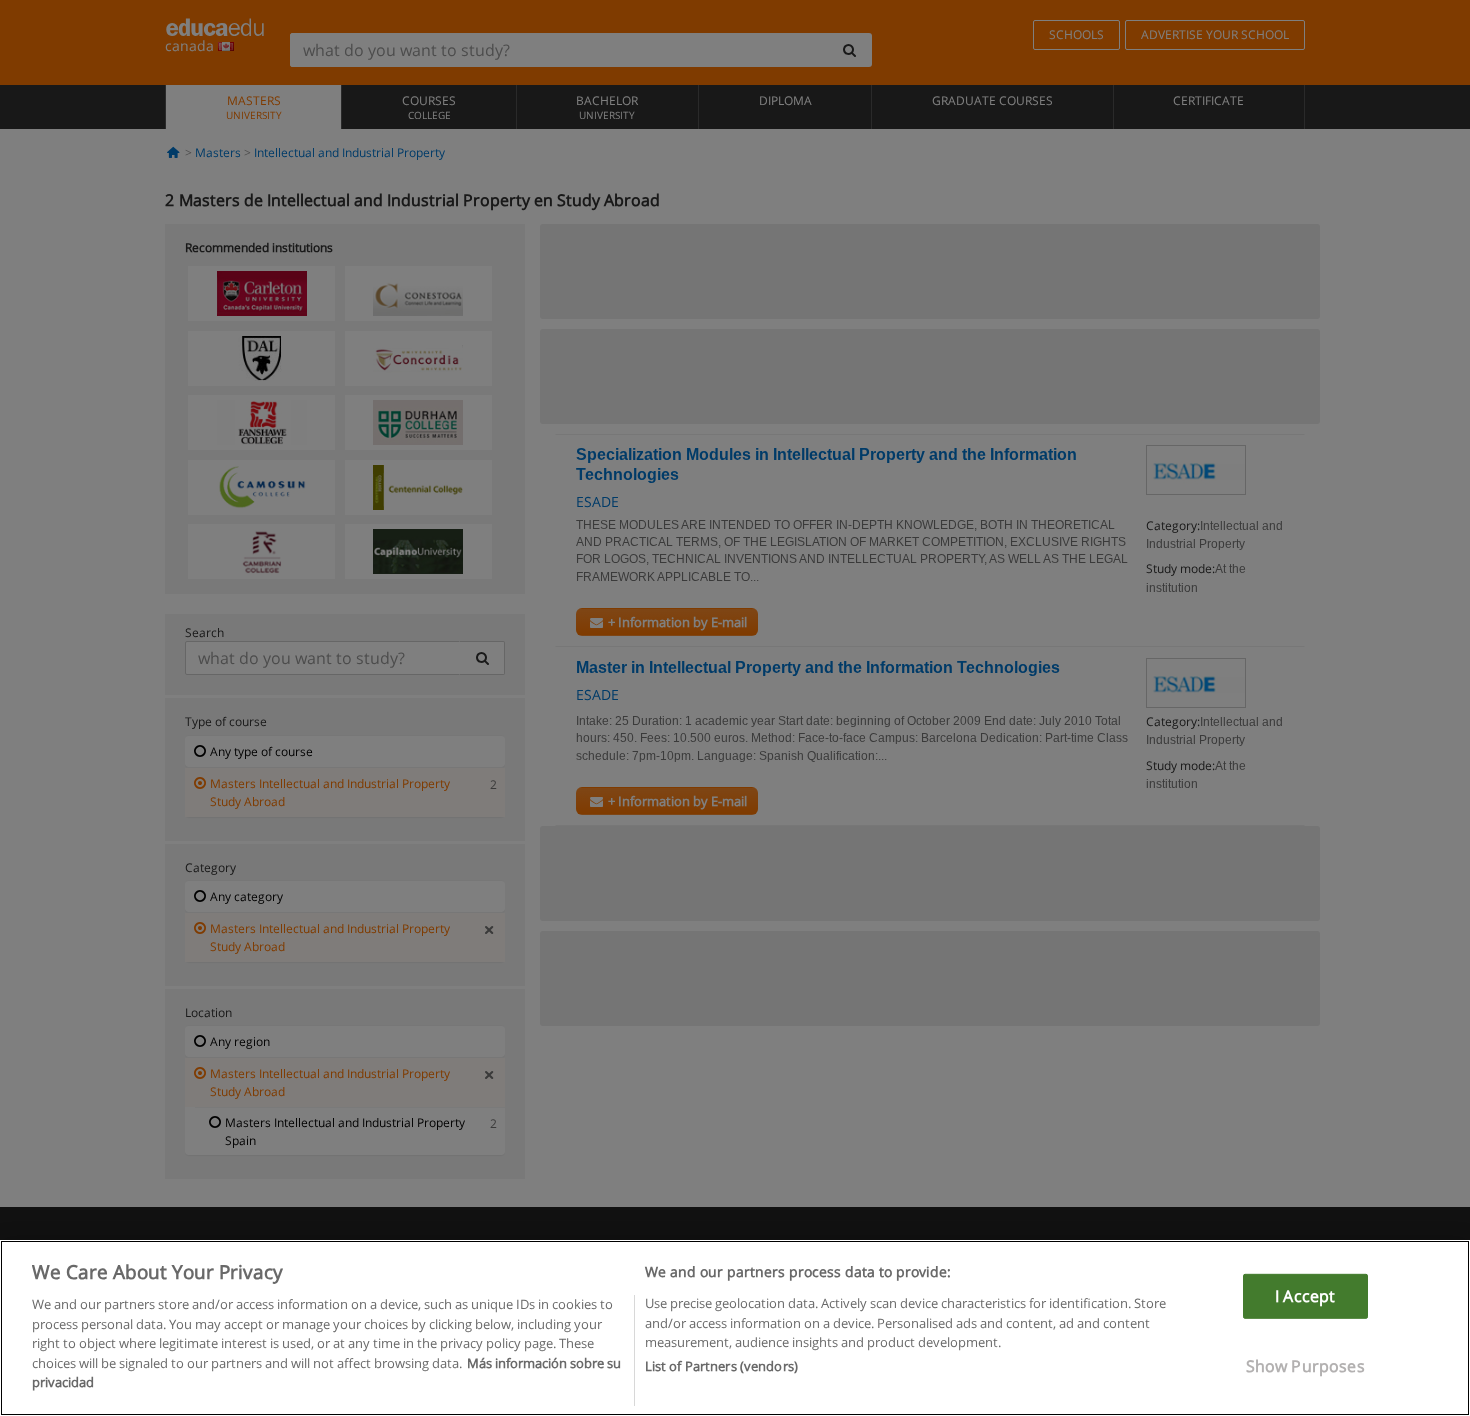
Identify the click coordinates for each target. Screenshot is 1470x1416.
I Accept (1305, 1296)
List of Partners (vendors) (721, 1367)
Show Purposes (1305, 1366)
